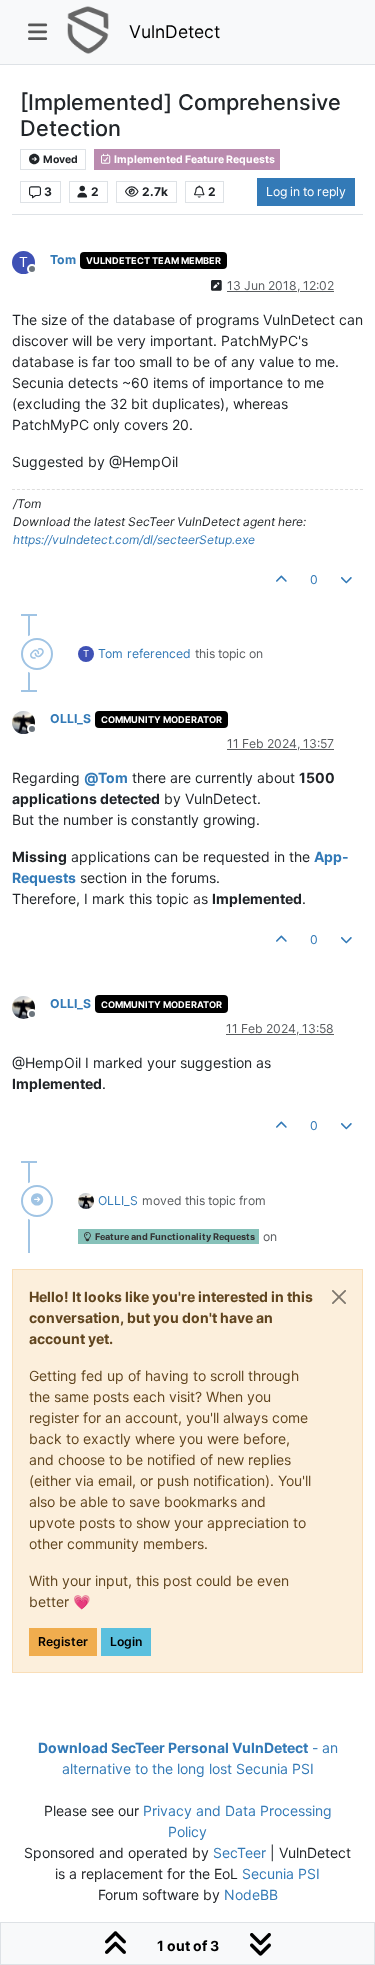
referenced (159, 653)
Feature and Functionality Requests (174, 1236)
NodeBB (251, 1894)
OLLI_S (70, 718)
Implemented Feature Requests (193, 159)
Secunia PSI (281, 1873)
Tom (63, 259)
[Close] (339, 1297)
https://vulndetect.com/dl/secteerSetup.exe (134, 539)
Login (126, 1641)
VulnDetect (174, 31)
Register (63, 1641)
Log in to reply (306, 191)
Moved (59, 159)
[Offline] (31, 720)
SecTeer (239, 1852)
